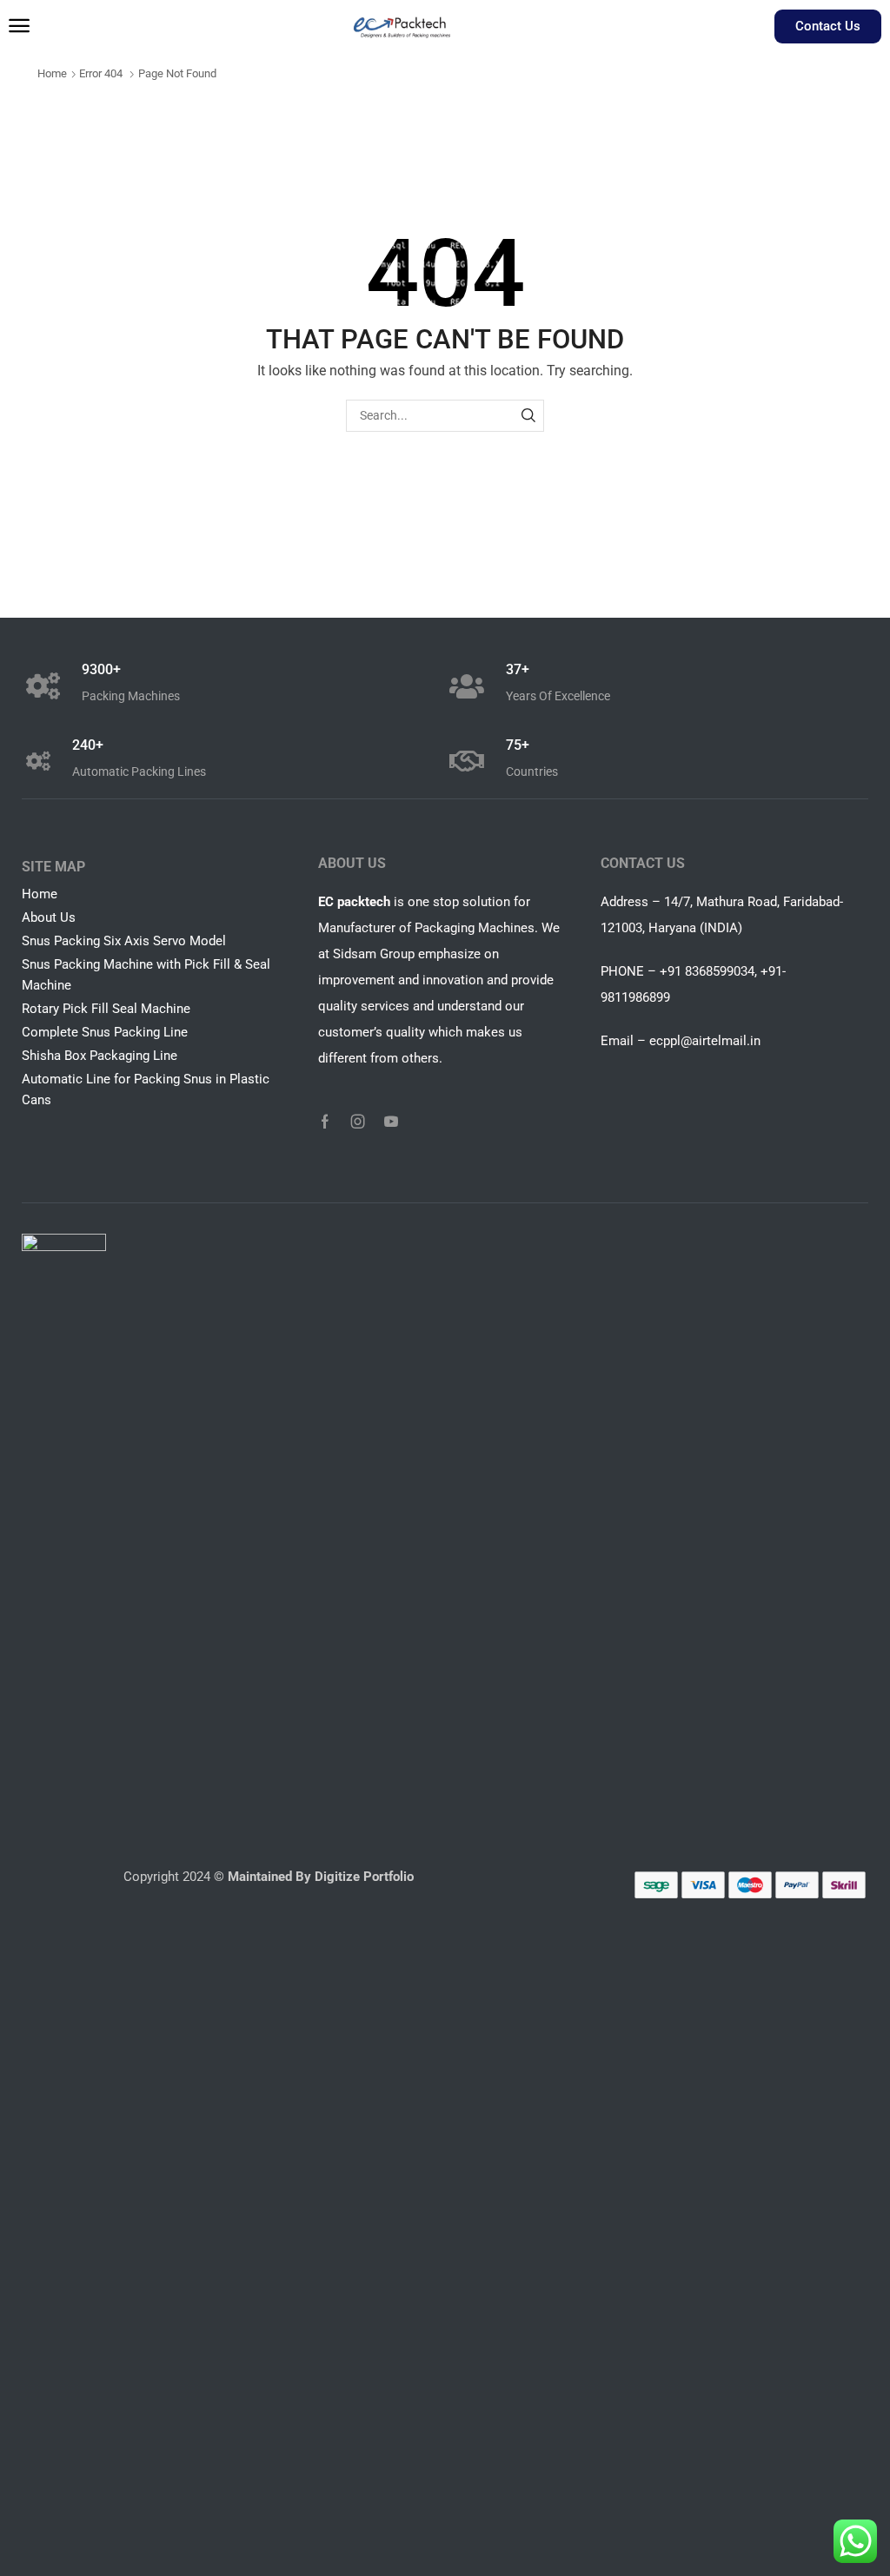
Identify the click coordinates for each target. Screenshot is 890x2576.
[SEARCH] (528, 416)
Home (52, 73)
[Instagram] (358, 1122)
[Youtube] (391, 1122)
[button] (19, 26)
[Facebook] (325, 1122)
